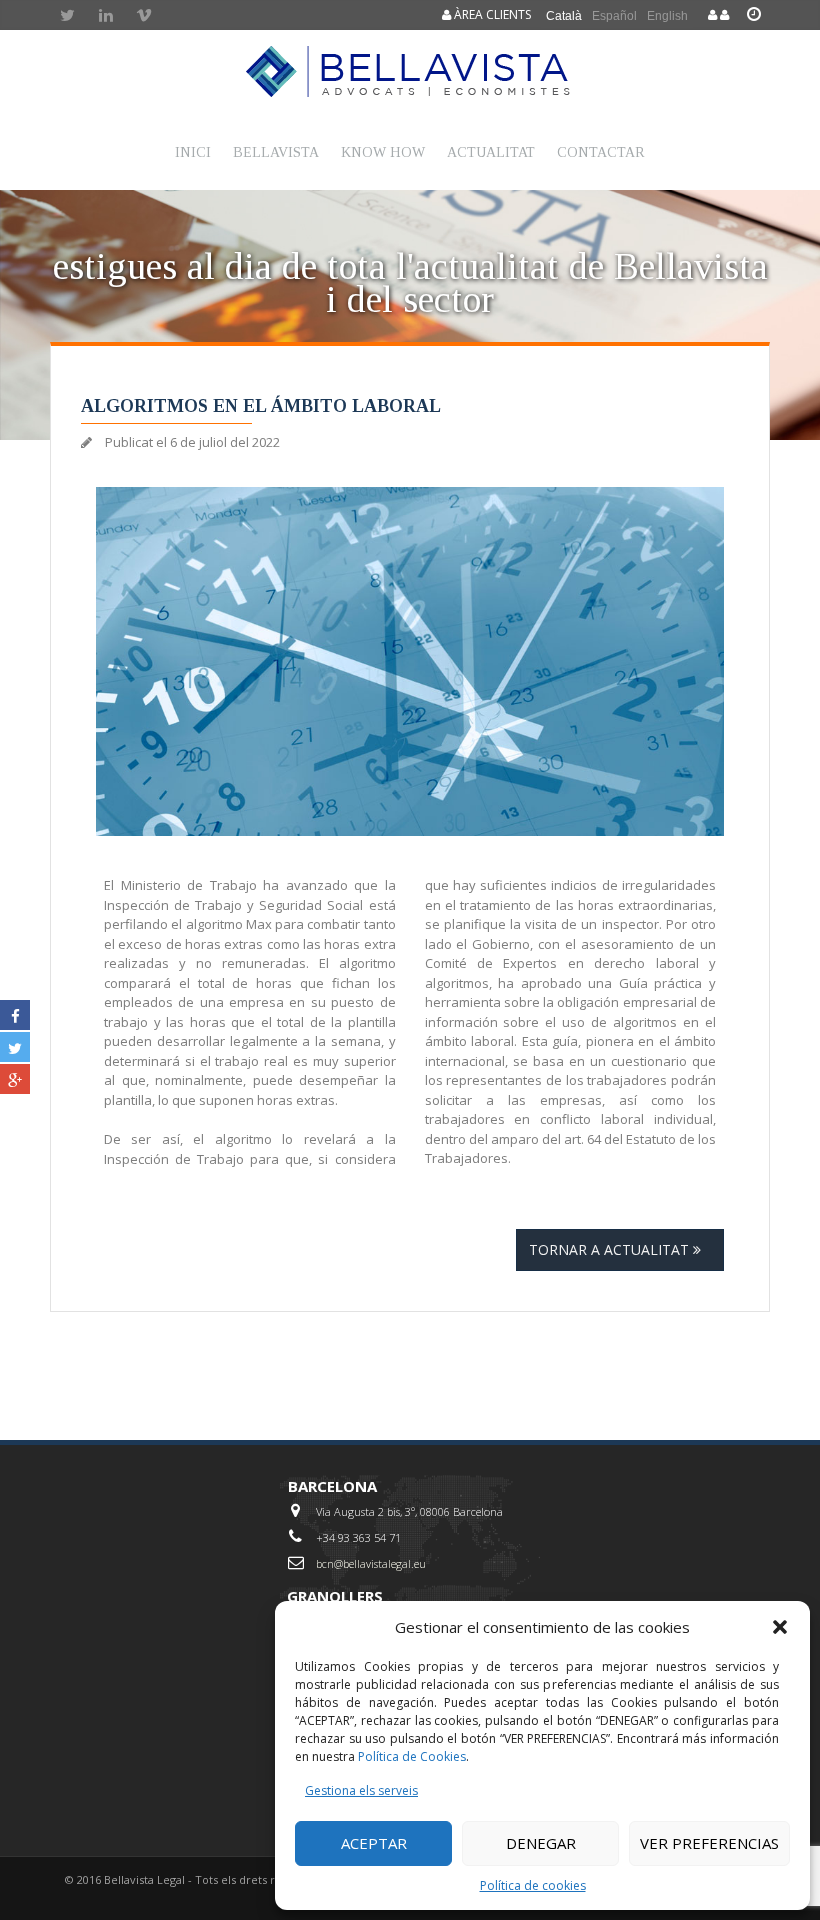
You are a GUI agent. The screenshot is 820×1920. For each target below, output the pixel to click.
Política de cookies (533, 1885)
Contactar (601, 152)
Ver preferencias (709, 1843)
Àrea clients (491, 14)
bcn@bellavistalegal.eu (371, 1563)
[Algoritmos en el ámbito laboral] (410, 662)
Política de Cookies (412, 1756)
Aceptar (374, 1843)
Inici (193, 152)
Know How (383, 152)
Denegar (541, 1843)
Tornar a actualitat (611, 1249)
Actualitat (491, 152)
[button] (780, 1627)
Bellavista (276, 152)
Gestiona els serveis (361, 1790)
